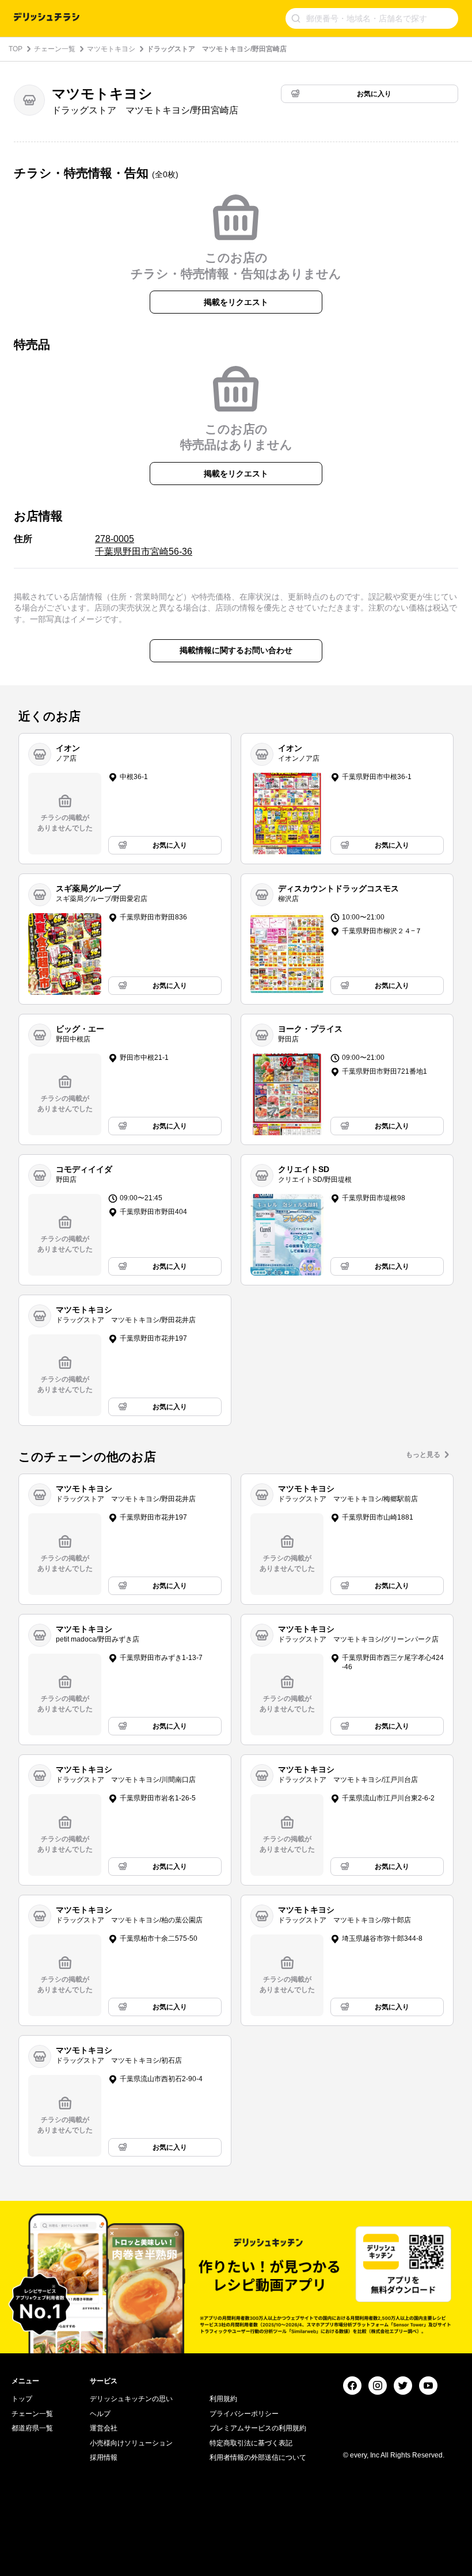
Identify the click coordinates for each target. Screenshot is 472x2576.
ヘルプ (100, 2414)
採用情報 (104, 2457)
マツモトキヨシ (111, 49)
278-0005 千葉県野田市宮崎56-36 (144, 545)
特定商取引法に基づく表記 (251, 2443)
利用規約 (223, 2399)
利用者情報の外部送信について (258, 2457)
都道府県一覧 (32, 2428)
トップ (22, 2399)
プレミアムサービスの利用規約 (258, 2428)
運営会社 (104, 2428)
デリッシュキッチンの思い (131, 2399)
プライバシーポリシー (244, 2414)
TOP (16, 49)
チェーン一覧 (55, 49)
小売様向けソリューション (131, 2443)
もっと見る (423, 1455)
